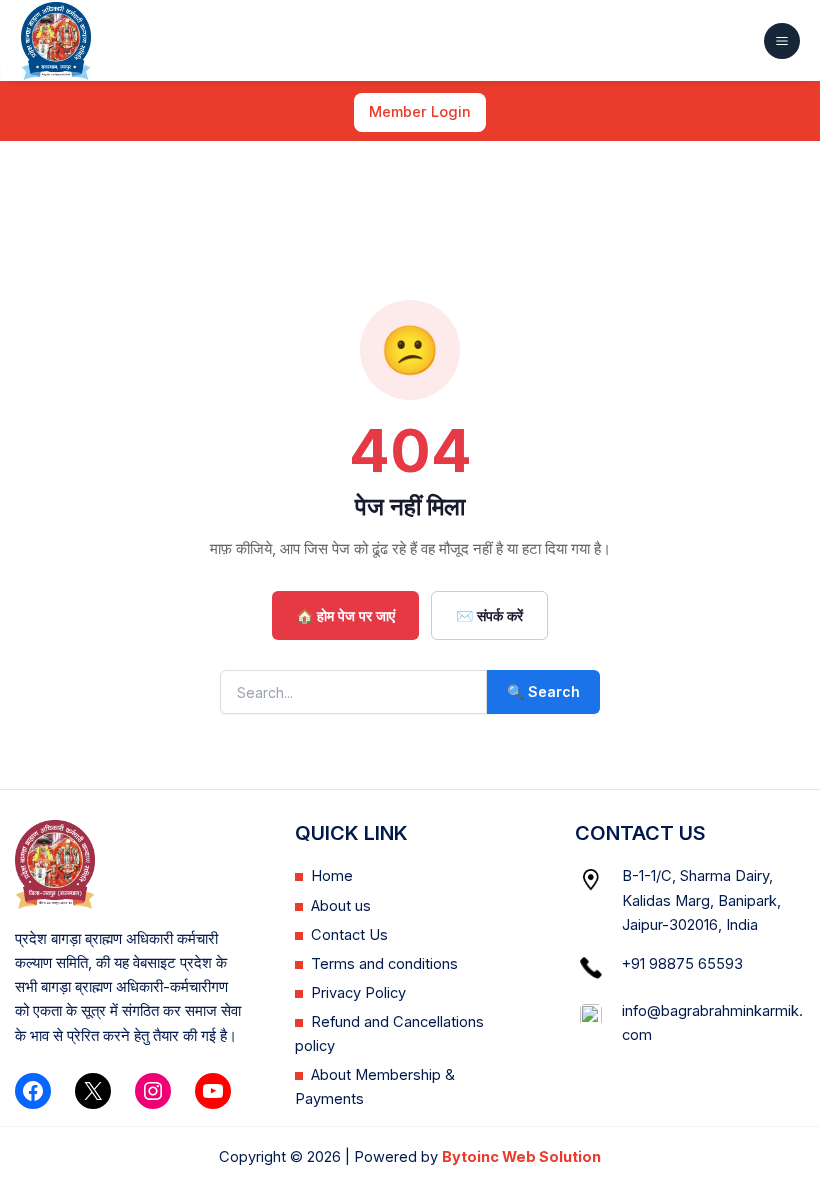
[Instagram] (153, 1091)
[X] (93, 1091)
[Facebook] (33, 1091)
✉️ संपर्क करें (489, 615)
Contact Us (349, 935)
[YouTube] (213, 1091)
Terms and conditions (384, 964)
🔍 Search (543, 691)
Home (332, 876)
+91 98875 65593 (682, 964)
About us (341, 906)
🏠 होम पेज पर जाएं (345, 615)
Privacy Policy (358, 993)
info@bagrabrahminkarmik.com (712, 1023)
